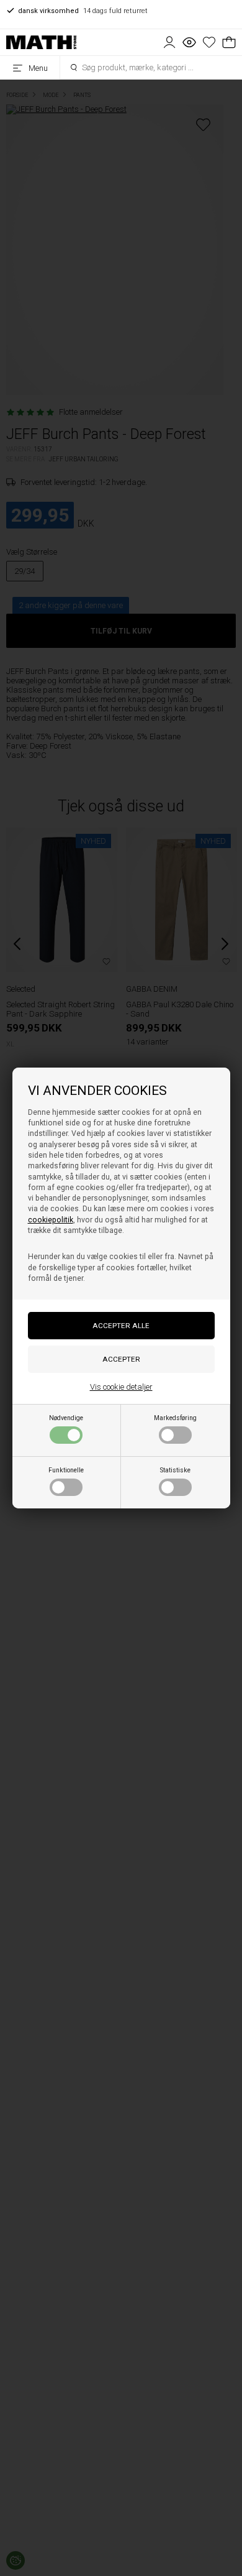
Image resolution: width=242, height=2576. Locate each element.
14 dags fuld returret (83, 11)
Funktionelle (66, 1470)
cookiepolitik (51, 1220)
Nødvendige (66, 1418)
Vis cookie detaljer (121, 1387)
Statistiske (175, 1470)
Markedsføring (175, 1418)
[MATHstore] (41, 42)
